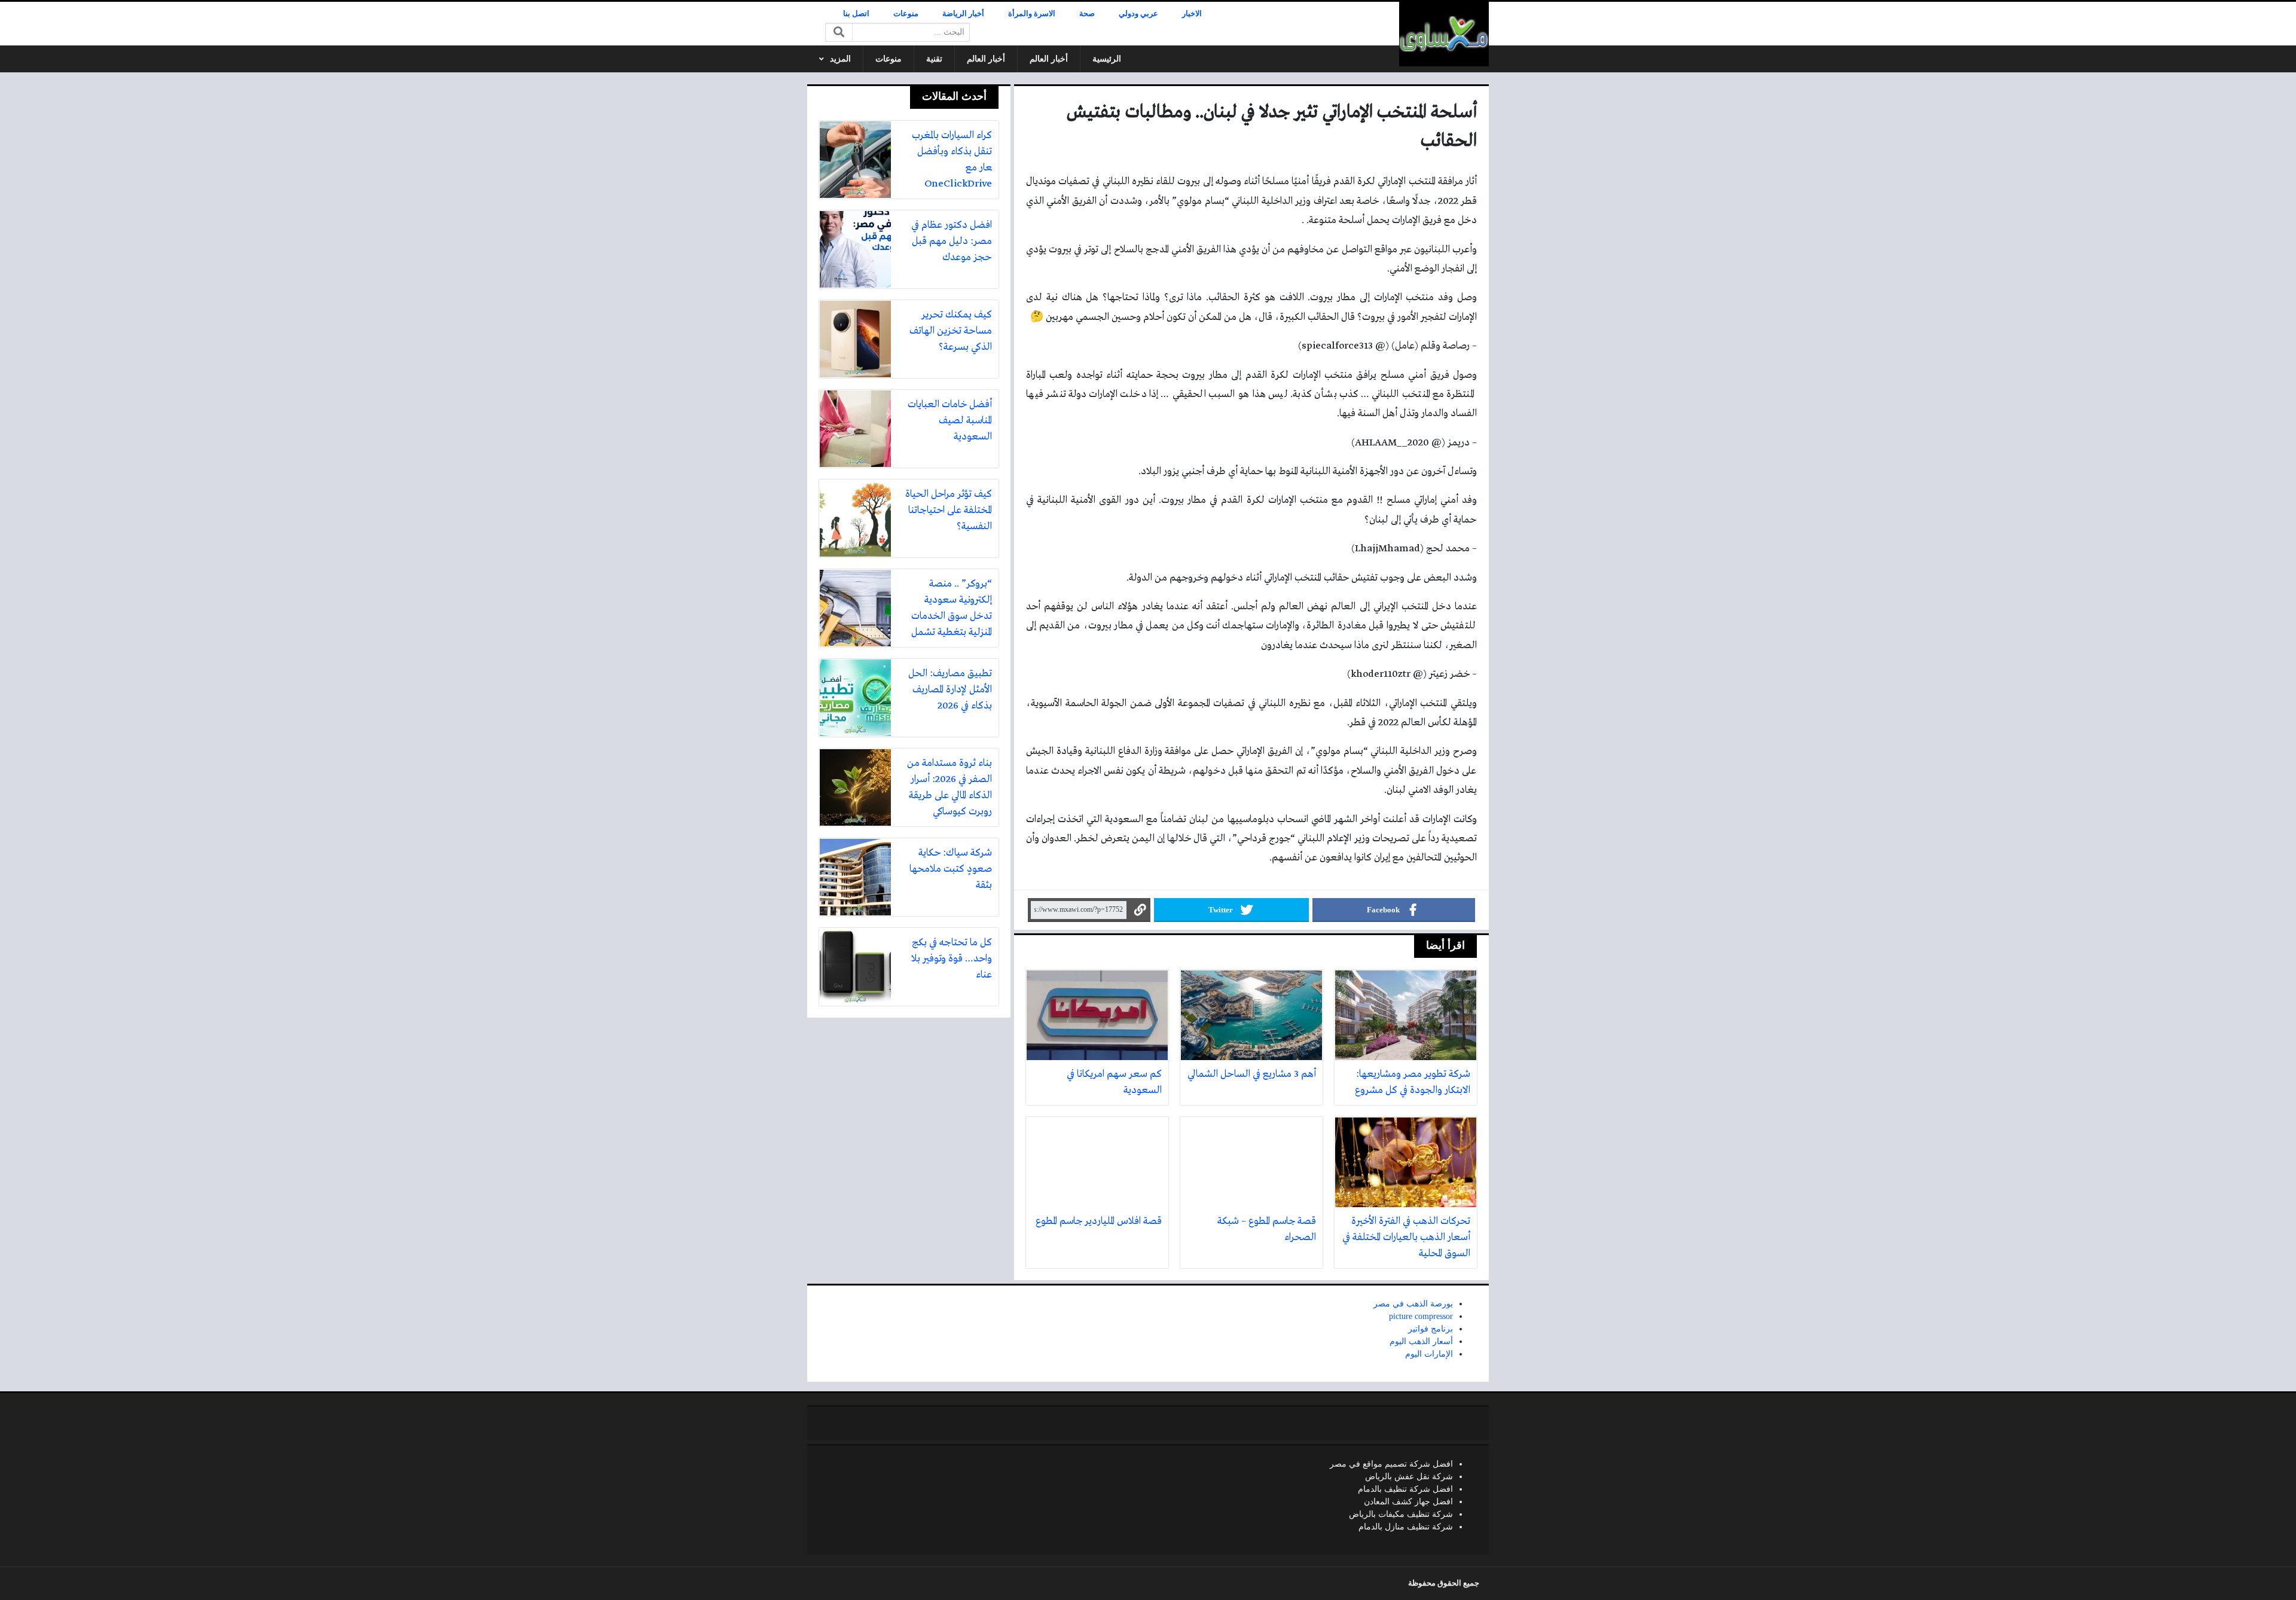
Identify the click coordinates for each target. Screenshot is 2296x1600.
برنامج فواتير (1431, 1329)
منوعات (906, 14)
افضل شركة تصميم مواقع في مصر (1391, 1464)
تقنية (934, 59)
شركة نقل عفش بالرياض (1409, 1477)
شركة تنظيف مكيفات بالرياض (1401, 1514)
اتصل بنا (856, 14)
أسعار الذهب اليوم (1421, 1341)
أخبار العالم (1049, 59)
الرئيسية (1107, 59)
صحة (1087, 14)
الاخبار (1192, 14)
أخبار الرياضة (963, 14)
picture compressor (1421, 1316)
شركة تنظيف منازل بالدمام (1406, 1527)
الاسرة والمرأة (1032, 14)
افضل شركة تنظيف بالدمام (1405, 1489)
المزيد (840, 59)
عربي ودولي (1138, 14)
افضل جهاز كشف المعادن (1408, 1502)
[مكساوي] (1444, 34)
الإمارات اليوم (1429, 1354)
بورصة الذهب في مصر (1413, 1304)
